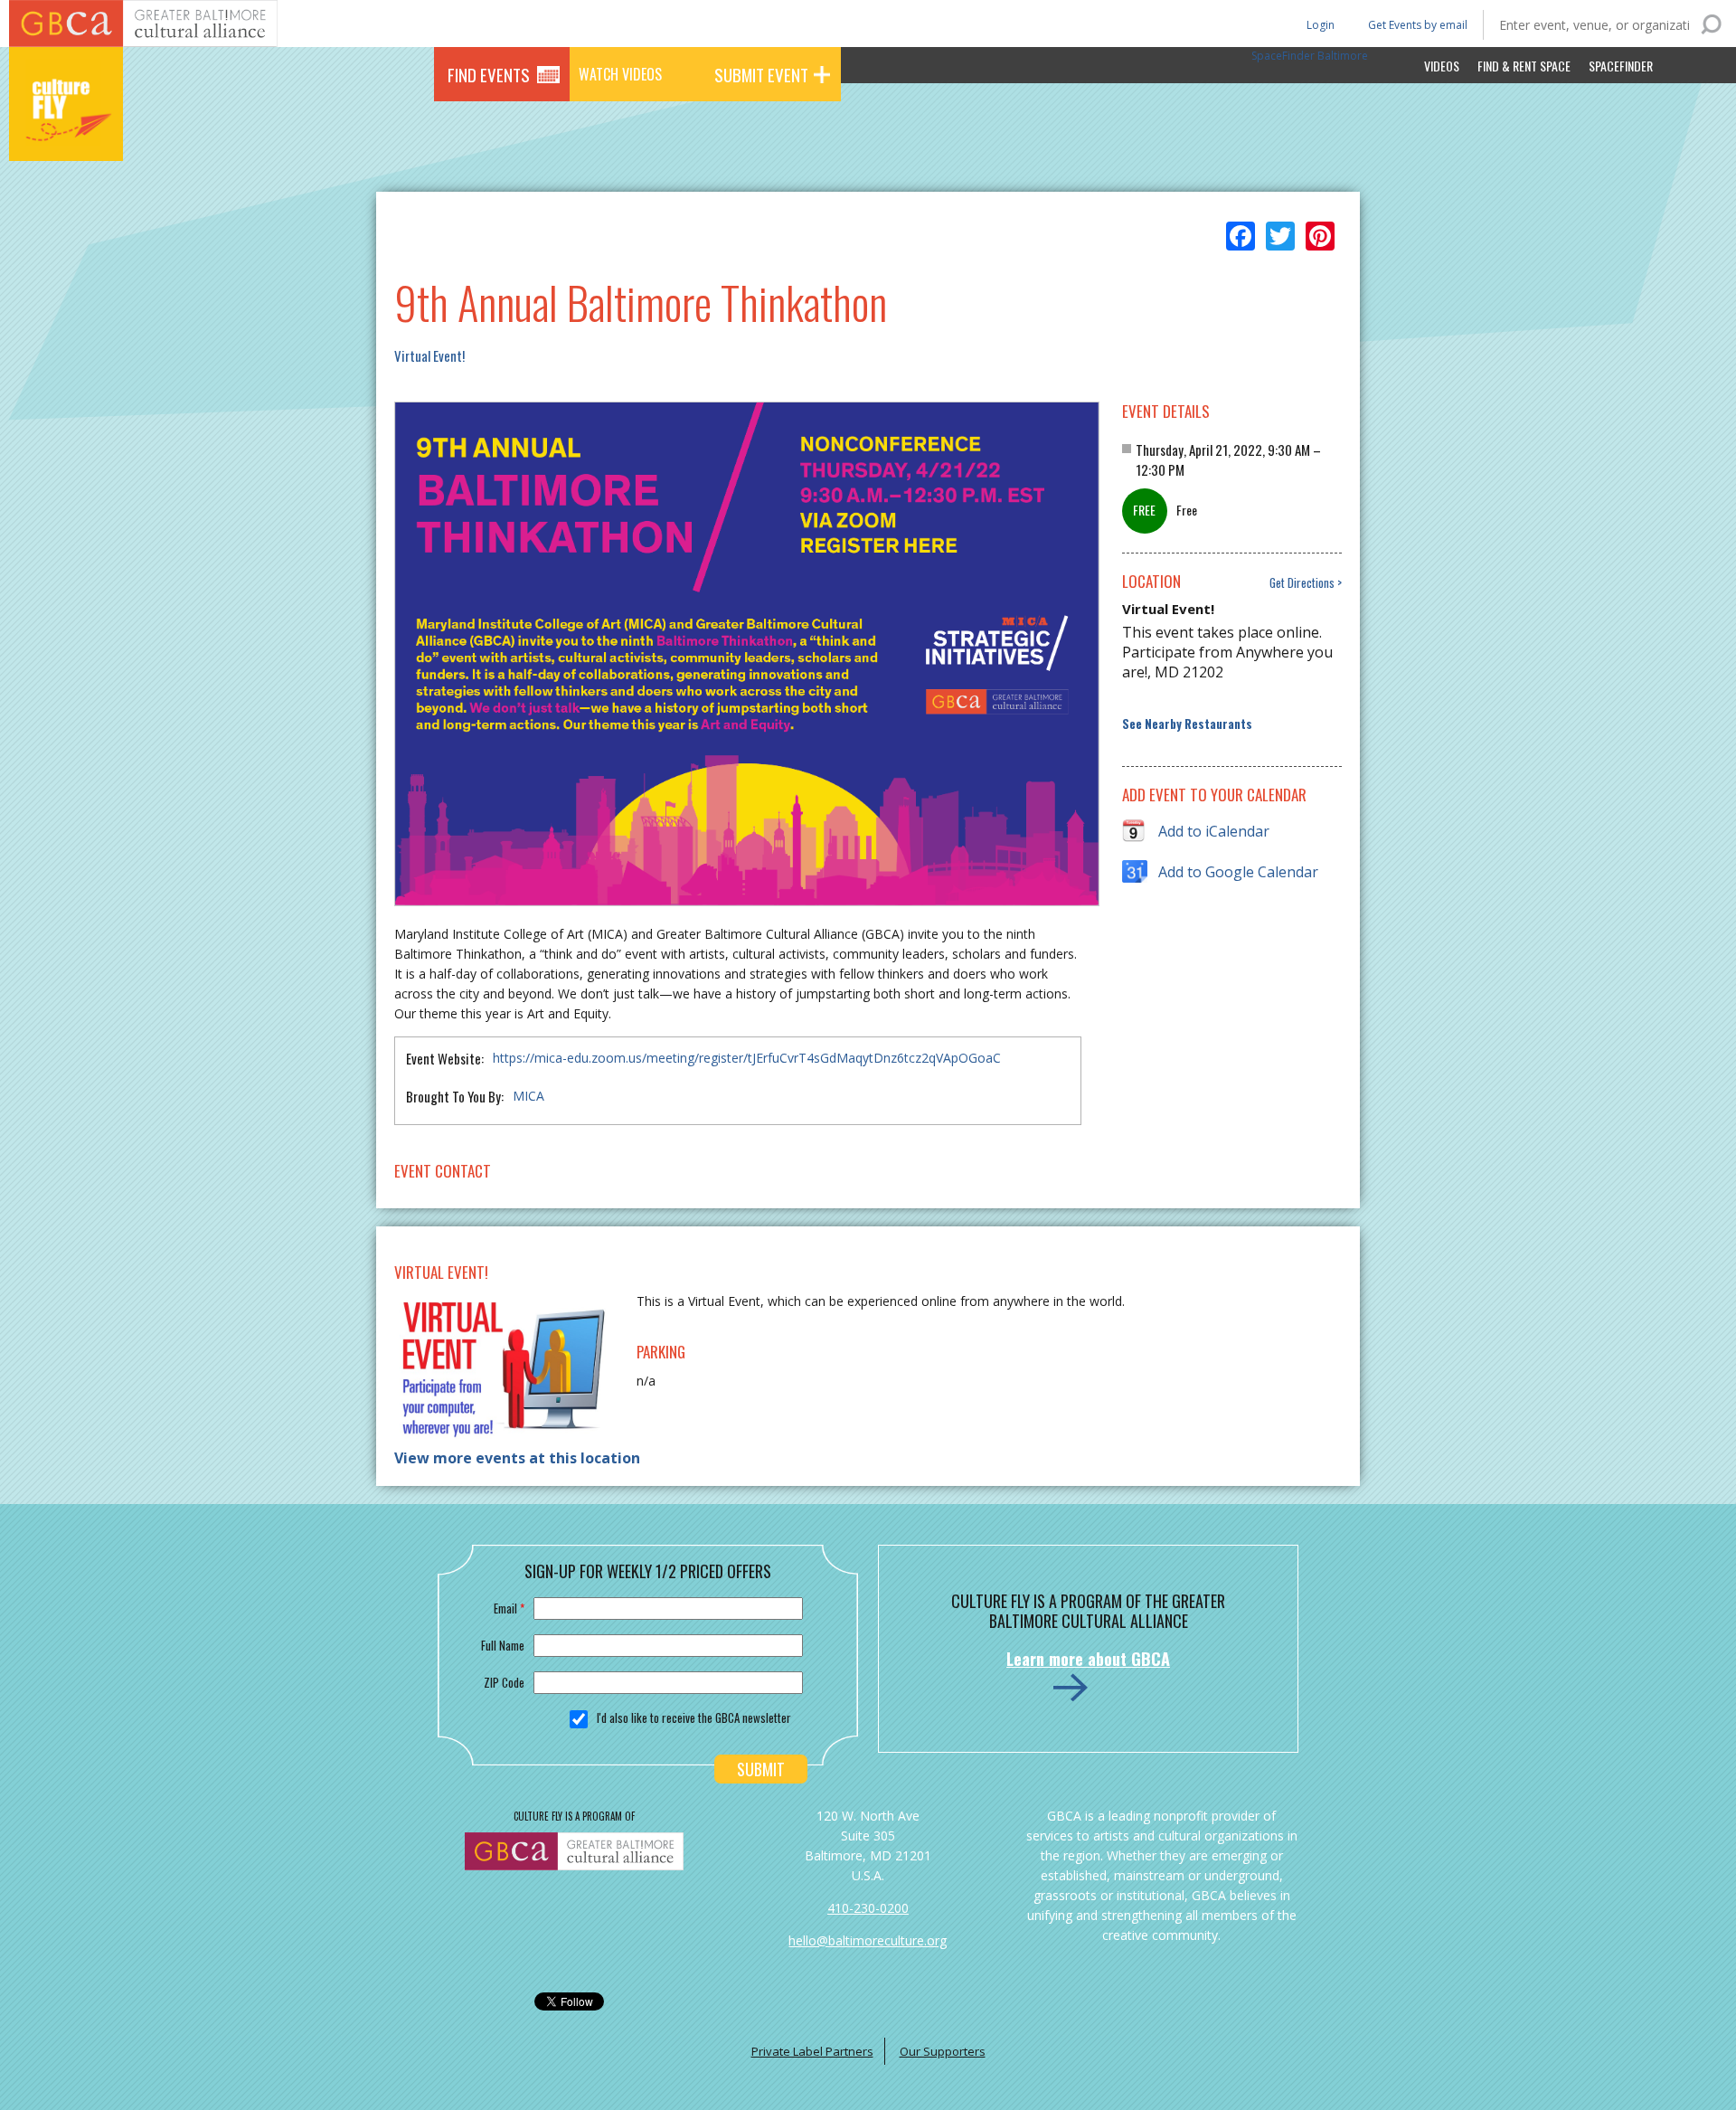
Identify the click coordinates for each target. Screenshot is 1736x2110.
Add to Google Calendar (1238, 872)
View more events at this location (517, 1458)
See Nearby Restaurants (1187, 724)
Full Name (503, 1645)
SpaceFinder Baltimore (1310, 56)
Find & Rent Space (1524, 66)
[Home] (66, 136)
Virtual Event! (429, 355)
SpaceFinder (1621, 66)
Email (509, 1608)
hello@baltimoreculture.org (868, 1940)
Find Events (489, 74)
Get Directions (1302, 583)
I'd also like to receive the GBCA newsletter (694, 1717)
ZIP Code (504, 1682)
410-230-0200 (868, 1908)
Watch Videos (620, 74)
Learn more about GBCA (1088, 1659)
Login (1319, 24)
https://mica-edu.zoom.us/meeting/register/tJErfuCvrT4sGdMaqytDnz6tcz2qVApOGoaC (747, 1058)
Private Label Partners (812, 2051)
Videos (1442, 66)
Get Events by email (1418, 25)
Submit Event (761, 74)
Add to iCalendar (1214, 831)
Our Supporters (943, 2051)
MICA (528, 1096)
